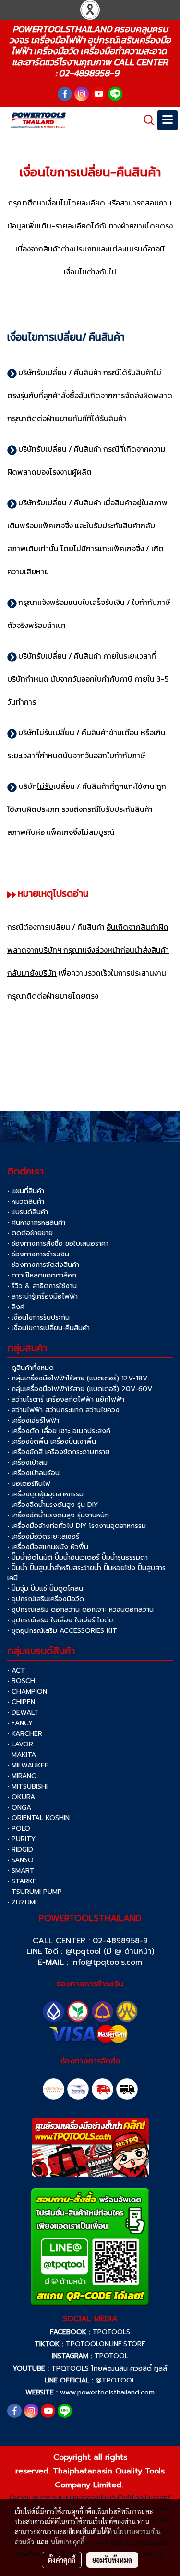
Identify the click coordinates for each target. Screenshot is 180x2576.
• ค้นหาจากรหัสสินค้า (36, 1223)
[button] (146, 120)
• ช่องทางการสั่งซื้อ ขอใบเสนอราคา (58, 1244)
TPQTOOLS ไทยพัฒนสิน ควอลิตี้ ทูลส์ (109, 2368)
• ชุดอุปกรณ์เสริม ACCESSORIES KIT (62, 1631)
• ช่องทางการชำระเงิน (38, 1254)
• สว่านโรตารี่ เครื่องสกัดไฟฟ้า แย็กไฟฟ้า (66, 1399)
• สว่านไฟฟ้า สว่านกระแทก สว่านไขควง (63, 1410)
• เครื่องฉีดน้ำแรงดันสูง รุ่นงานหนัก (58, 1515)
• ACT (16, 1670)
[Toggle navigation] (168, 120)
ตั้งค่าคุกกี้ (62, 2560)
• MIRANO (22, 1776)
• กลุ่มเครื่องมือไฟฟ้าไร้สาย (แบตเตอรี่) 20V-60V (80, 1389)
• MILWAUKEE (28, 1765)
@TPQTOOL (115, 2380)
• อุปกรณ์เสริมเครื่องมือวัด (46, 1599)
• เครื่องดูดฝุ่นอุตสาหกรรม (45, 1494)
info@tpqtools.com (107, 1962)
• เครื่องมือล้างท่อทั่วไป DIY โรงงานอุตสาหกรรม (77, 1526)
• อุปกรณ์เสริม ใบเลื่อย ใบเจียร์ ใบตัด (60, 1620)
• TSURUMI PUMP (35, 1892)
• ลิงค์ (16, 1307)
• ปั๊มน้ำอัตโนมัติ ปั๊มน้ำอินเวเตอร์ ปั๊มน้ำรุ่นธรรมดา (78, 1557)
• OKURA (21, 1797)
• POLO (19, 1829)
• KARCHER (25, 1734)
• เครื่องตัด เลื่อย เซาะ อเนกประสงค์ (59, 1431)
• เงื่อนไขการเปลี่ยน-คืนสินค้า (48, 1328)
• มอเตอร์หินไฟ (29, 1484)
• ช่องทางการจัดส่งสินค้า (43, 1265)
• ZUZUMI (22, 1902)
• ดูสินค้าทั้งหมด (30, 1368)
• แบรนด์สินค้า (28, 1212)
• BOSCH (21, 1681)
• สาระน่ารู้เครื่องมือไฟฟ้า (42, 1296)
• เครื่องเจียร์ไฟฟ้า (33, 1420)
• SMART (21, 1871)
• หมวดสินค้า (26, 1202)
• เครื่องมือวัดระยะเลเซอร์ (43, 1536)
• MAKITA (22, 1755)
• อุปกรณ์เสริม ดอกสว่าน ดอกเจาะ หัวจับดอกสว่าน (80, 1610)
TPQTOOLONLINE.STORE (106, 2344)
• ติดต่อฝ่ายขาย (30, 1233)
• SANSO (20, 1860)
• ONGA (19, 1807)
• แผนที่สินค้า (26, 1191)
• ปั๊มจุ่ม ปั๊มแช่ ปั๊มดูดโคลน (45, 1589)
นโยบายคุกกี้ (68, 2542)
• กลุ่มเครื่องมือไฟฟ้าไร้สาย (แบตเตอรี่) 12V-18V (77, 1378)
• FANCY (20, 1723)
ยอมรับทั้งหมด (112, 2560)
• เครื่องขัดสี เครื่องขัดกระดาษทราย (58, 1452)
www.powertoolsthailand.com (107, 2392)
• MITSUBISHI (27, 1786)
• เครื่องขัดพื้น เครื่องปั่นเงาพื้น (52, 1442)
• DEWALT (23, 1713)
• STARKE (22, 1881)
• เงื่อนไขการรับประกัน (38, 1317)
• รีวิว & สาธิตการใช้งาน (42, 1286)
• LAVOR (20, 1744)
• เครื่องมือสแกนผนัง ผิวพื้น (48, 1547)
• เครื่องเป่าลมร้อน (33, 1473)
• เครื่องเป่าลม (27, 1463)
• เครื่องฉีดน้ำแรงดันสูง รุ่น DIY (53, 1505)
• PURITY (21, 1839)
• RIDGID (20, 1850)
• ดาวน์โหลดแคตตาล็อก (42, 1275)
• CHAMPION (27, 1692)
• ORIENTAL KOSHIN (38, 1818)
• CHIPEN (21, 1702)
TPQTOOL (111, 2356)
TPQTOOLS (111, 2332)
